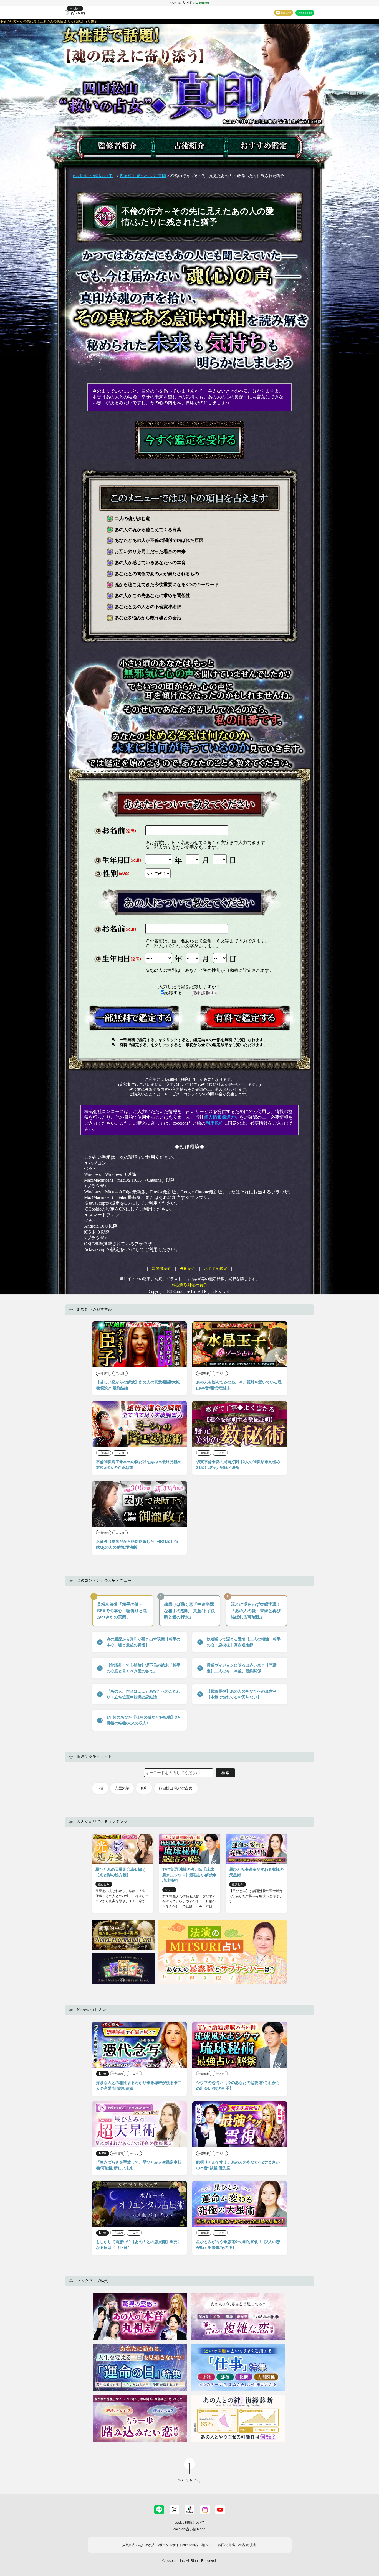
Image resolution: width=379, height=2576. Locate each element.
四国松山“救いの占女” (176, 1788)
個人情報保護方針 (222, 1117)
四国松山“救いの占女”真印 (143, 176)
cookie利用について (189, 2523)
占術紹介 (188, 1269)
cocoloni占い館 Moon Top (94, 176)
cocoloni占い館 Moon (189, 2529)
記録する (174, 993)
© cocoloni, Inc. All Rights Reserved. (189, 2561)
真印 (144, 1788)
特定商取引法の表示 (189, 1285)
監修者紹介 (161, 1269)
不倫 (100, 1788)
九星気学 (122, 1788)
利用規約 (214, 1123)
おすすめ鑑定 (216, 1269)
